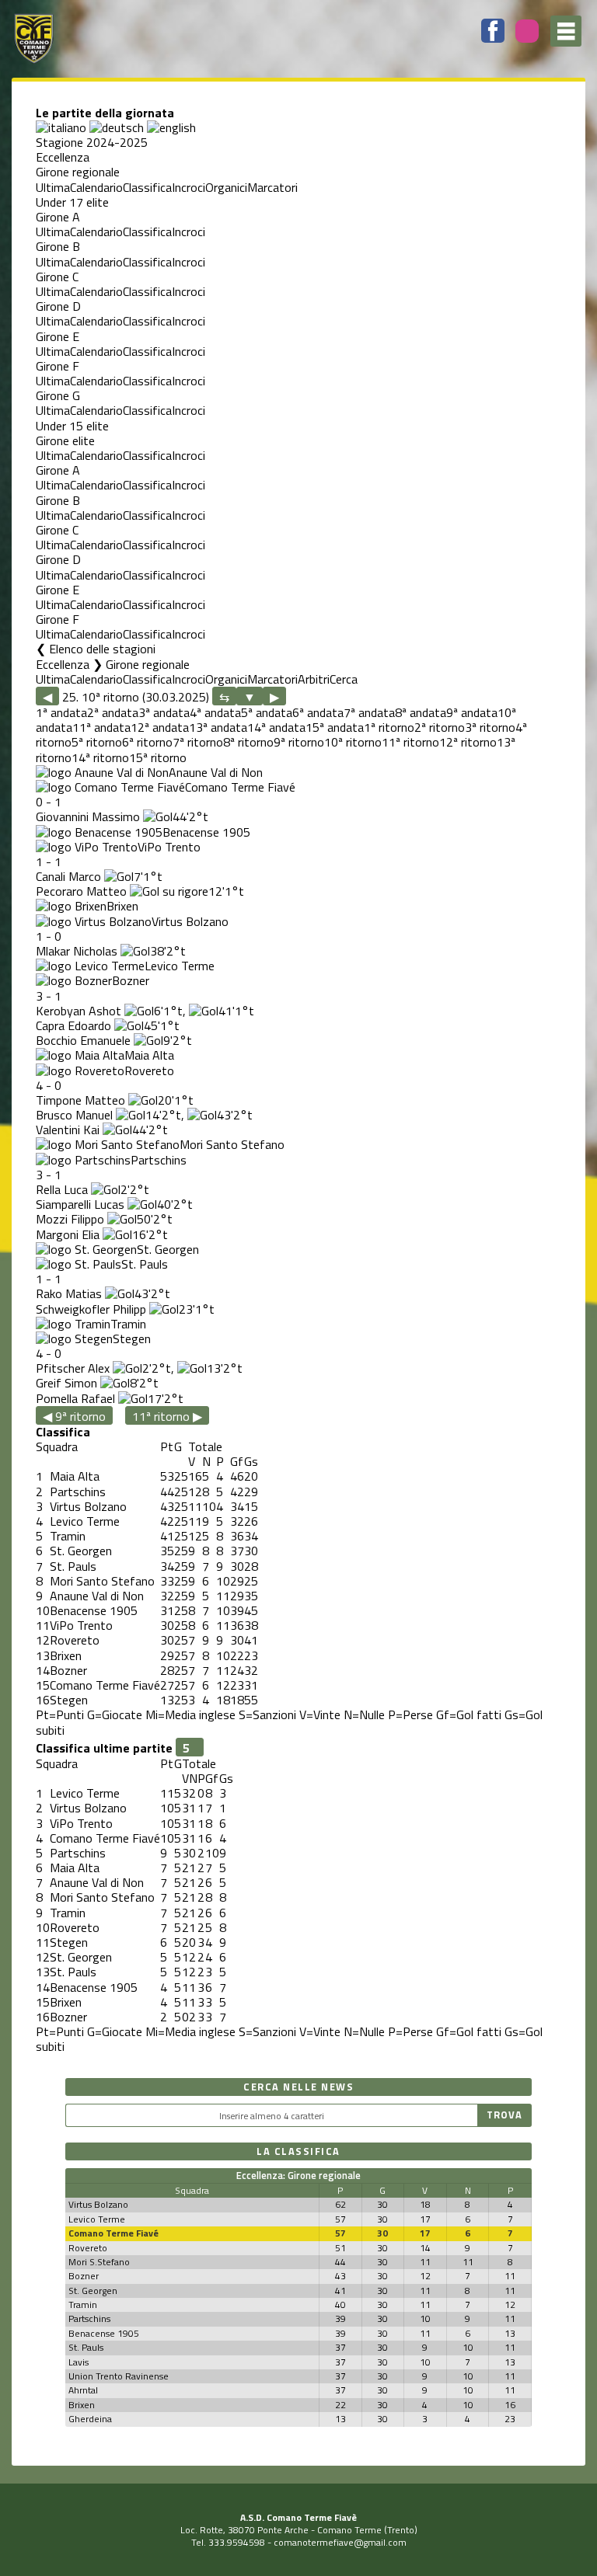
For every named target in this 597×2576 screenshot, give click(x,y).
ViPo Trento (169, 847)
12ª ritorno (468, 742)
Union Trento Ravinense (119, 2376)
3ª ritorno (490, 727)
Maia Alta (149, 1055)
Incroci (189, 187)
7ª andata (369, 712)
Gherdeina (90, 2419)
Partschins (159, 1160)
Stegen (132, 1338)
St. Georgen (168, 1249)
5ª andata (267, 712)
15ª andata (335, 727)
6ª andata (318, 712)
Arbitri (314, 679)
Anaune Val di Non (216, 772)
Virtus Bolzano (190, 921)
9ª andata (472, 712)
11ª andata (101, 727)
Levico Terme (180, 966)
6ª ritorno (147, 742)
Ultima (53, 187)
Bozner (131, 980)
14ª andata (276, 727)
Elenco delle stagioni (102, 649)
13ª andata (218, 727)
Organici (226, 187)
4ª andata (215, 712)
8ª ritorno (248, 742)
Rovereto (149, 1070)
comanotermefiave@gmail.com (340, 2542)
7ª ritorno (198, 742)
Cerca (344, 679)
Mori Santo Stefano (232, 1144)
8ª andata (421, 712)
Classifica (147, 187)
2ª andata (113, 712)
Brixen (122, 906)
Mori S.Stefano (99, 2262)
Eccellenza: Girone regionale (298, 2175)
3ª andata (164, 712)
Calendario (96, 187)
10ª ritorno (353, 742)
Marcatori (272, 187)
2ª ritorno (440, 727)
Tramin (128, 1324)
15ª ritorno (158, 757)
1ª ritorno (389, 727)
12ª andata (160, 727)
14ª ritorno (100, 757)
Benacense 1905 (206, 832)
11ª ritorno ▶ (167, 1416)
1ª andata (61, 712)
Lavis (79, 2362)
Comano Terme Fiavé (240, 787)
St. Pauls (145, 1264)
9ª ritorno (299, 742)
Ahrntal (83, 2390)
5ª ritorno (97, 742)
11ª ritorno (410, 742)
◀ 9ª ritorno (74, 1416)
